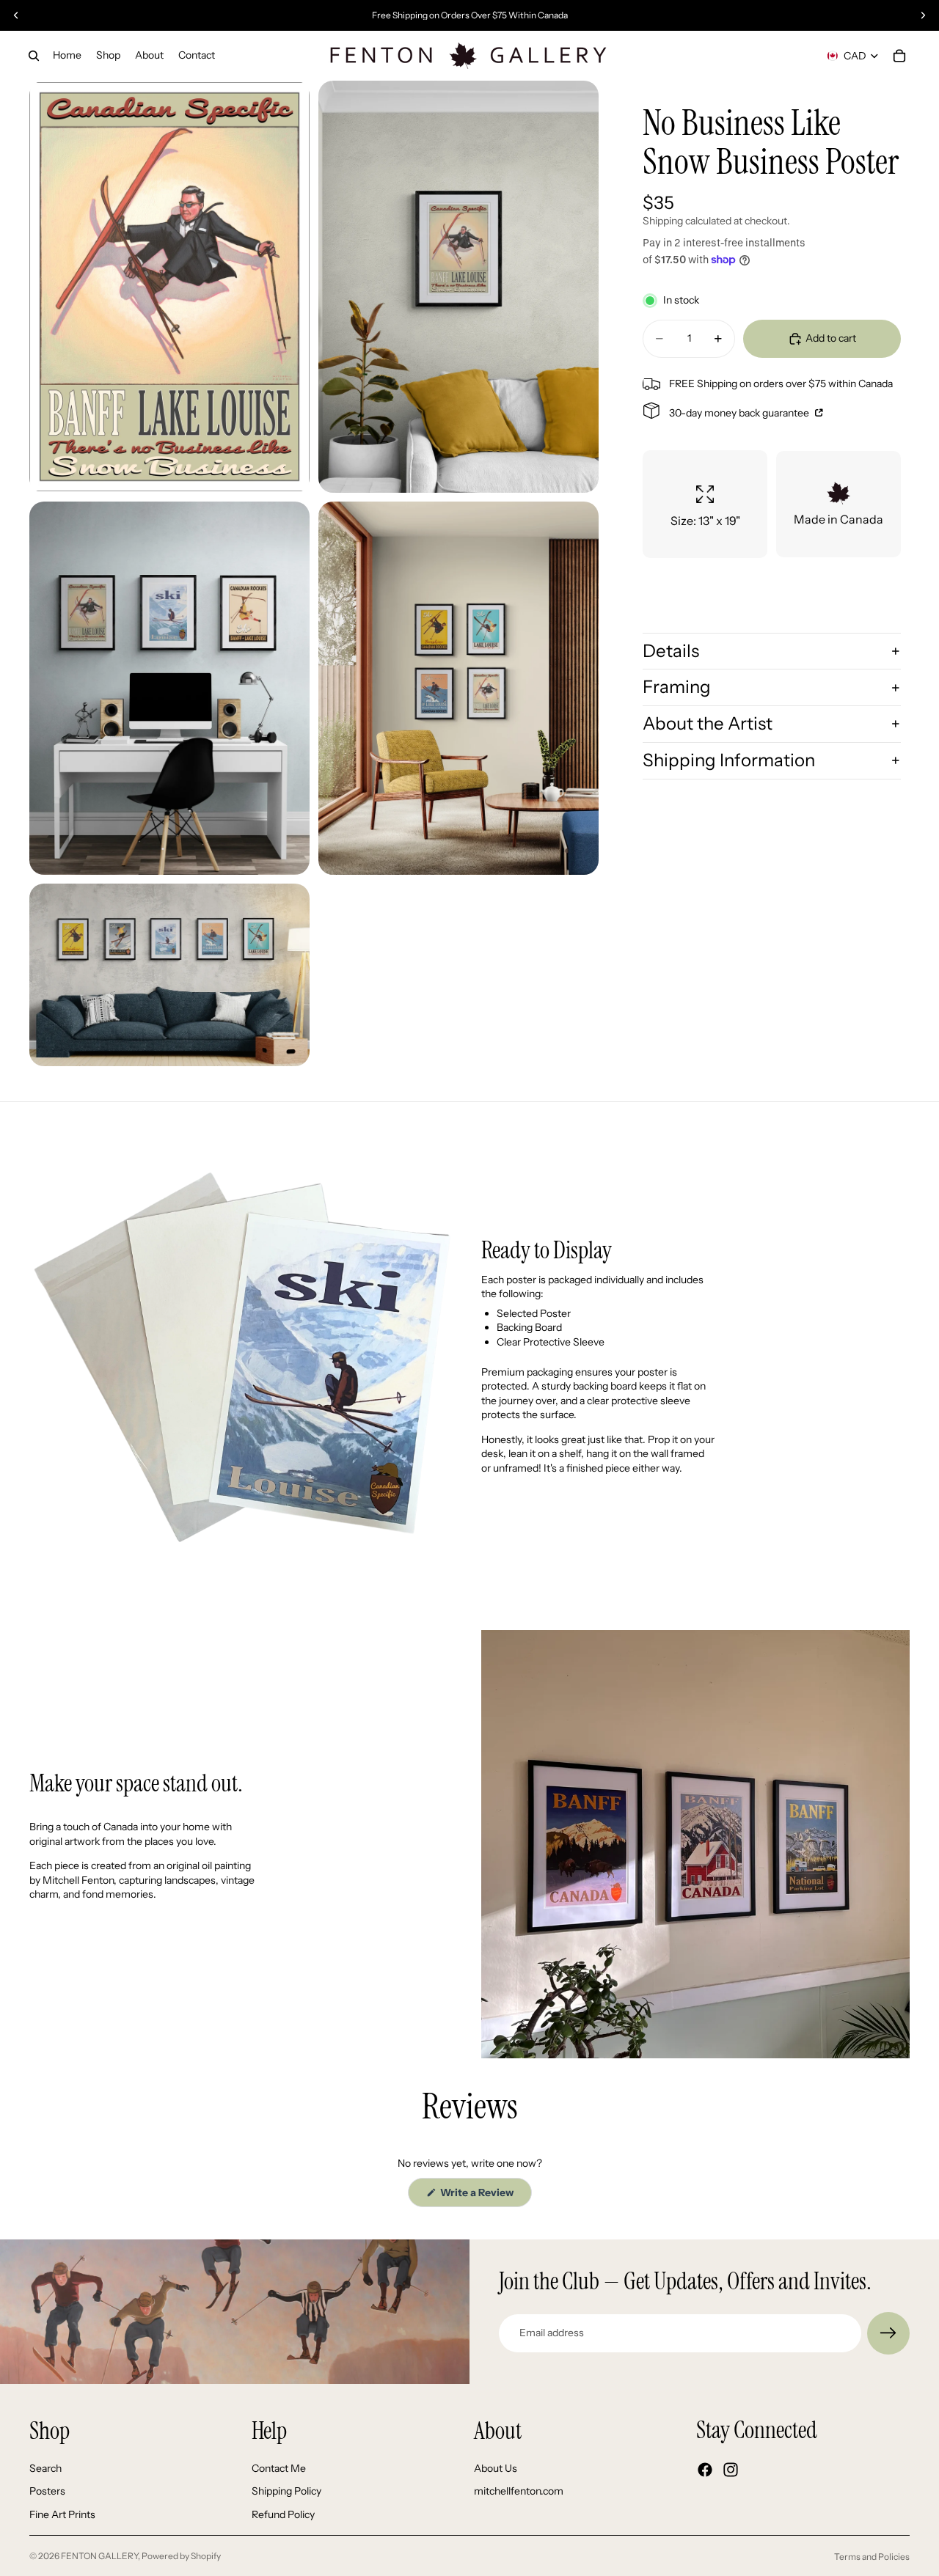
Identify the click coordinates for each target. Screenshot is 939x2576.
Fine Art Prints (62, 2514)
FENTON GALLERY (99, 2556)
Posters (47, 2491)
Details (671, 651)
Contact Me (279, 2467)
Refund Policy (283, 2514)
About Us (496, 2467)
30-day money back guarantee (740, 413)
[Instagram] (731, 2470)
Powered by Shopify (181, 2556)
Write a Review (485, 2196)
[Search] (34, 56)
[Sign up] (888, 2333)
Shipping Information (729, 760)
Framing (677, 687)
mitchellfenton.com (519, 2491)
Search (45, 2467)
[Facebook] (705, 2470)
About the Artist (708, 723)
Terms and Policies (872, 2557)
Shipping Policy (286, 2491)
